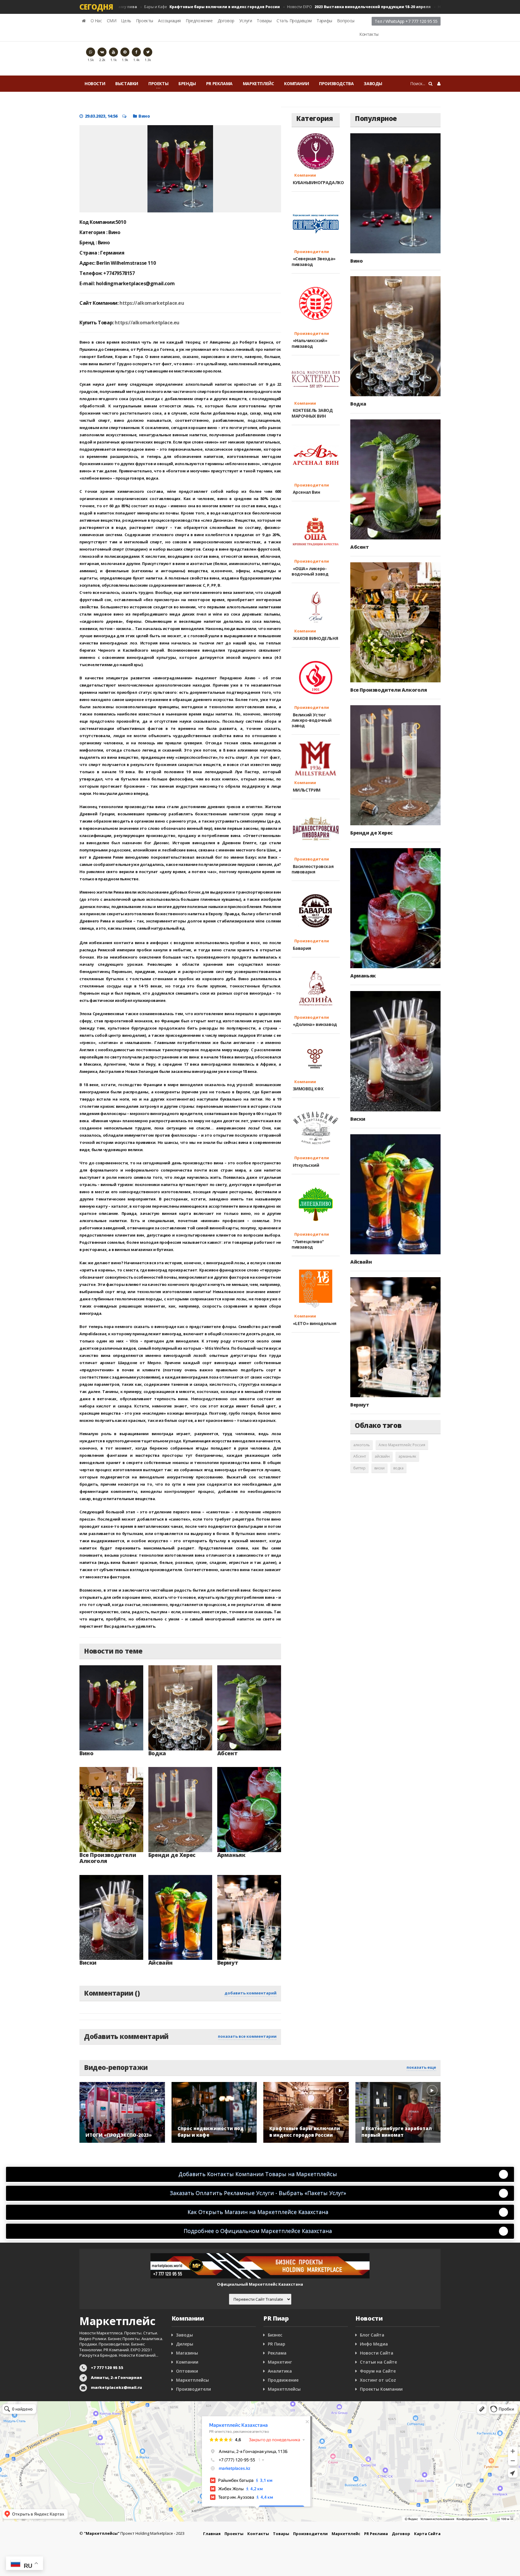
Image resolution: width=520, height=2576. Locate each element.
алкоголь (362, 1445)
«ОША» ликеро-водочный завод (310, 571)
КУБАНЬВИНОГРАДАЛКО (318, 182)
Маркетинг (280, 2362)
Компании (296, 83)
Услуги (246, 21)
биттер (359, 1468)
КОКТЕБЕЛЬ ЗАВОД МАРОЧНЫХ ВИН (312, 413)
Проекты (145, 21)
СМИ (112, 21)
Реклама (277, 2353)
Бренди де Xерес (172, 1855)
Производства (336, 83)
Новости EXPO (318, 7)
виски (379, 1468)
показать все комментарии (247, 2036)
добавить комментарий (251, 1993)
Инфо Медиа (374, 2344)
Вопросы (346, 21)
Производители (310, 252)
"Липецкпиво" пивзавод (308, 1244)
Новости (95, 83)
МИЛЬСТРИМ (306, 790)
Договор (226, 21)
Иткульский (305, 1165)
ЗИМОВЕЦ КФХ (307, 1089)
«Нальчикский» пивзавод (309, 343)
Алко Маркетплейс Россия (402, 1445)
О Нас (96, 21)
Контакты (369, 34)
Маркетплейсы (192, 2380)
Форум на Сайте (378, 2371)
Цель (126, 21)
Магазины (187, 2353)
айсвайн (382, 1456)
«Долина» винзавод (314, 1024)
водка (398, 1468)
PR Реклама (219, 83)
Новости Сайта (377, 2353)
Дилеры (185, 2344)
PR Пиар (277, 2344)
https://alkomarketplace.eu (152, 303)
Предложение (199, 21)
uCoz (391, 2380)
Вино (144, 116)
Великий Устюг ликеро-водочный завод (312, 720)
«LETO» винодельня (314, 1323)
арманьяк (407, 1456)
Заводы (373, 83)
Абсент (227, 1753)
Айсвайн (161, 1963)
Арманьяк (231, 1855)
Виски (88, 1963)
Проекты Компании (381, 2389)
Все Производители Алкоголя (108, 1858)
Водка (157, 1753)
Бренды (187, 83)
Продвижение (283, 2380)
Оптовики (187, 2371)
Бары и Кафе (171, 7)
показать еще (421, 2067)
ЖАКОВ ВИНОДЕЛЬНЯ (315, 638)
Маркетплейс (258, 83)
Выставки (127, 83)
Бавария (301, 948)
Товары (264, 21)
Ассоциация (169, 21)
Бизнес (275, 2335)
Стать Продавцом (294, 21)
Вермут (228, 1963)
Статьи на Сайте (378, 2362)
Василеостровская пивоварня (313, 869)
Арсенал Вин (306, 492)
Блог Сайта (372, 2335)
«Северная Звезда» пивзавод (314, 261)
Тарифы (324, 21)
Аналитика (280, 2371)
